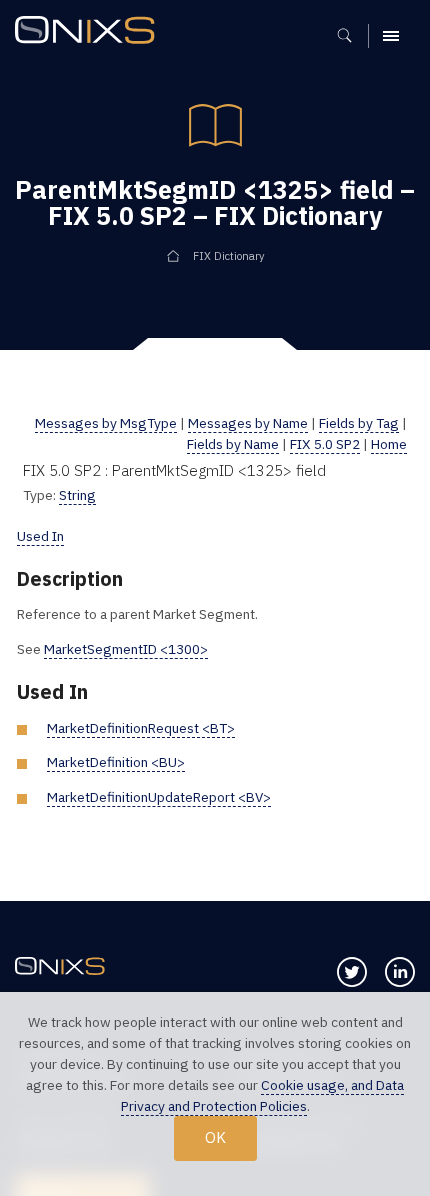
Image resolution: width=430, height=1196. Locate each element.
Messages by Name (248, 423)
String (77, 495)
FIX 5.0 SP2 (325, 444)
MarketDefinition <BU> (116, 762)
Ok (215, 1137)
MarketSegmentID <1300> (126, 649)
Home (389, 444)
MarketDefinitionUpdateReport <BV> (159, 797)
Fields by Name (233, 444)
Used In (40, 536)
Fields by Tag (359, 423)
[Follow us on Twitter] (352, 972)
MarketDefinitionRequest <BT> (141, 728)
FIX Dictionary (229, 256)
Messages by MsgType (106, 423)
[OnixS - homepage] (90, 32)
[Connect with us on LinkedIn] (400, 972)
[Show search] (351, 36)
